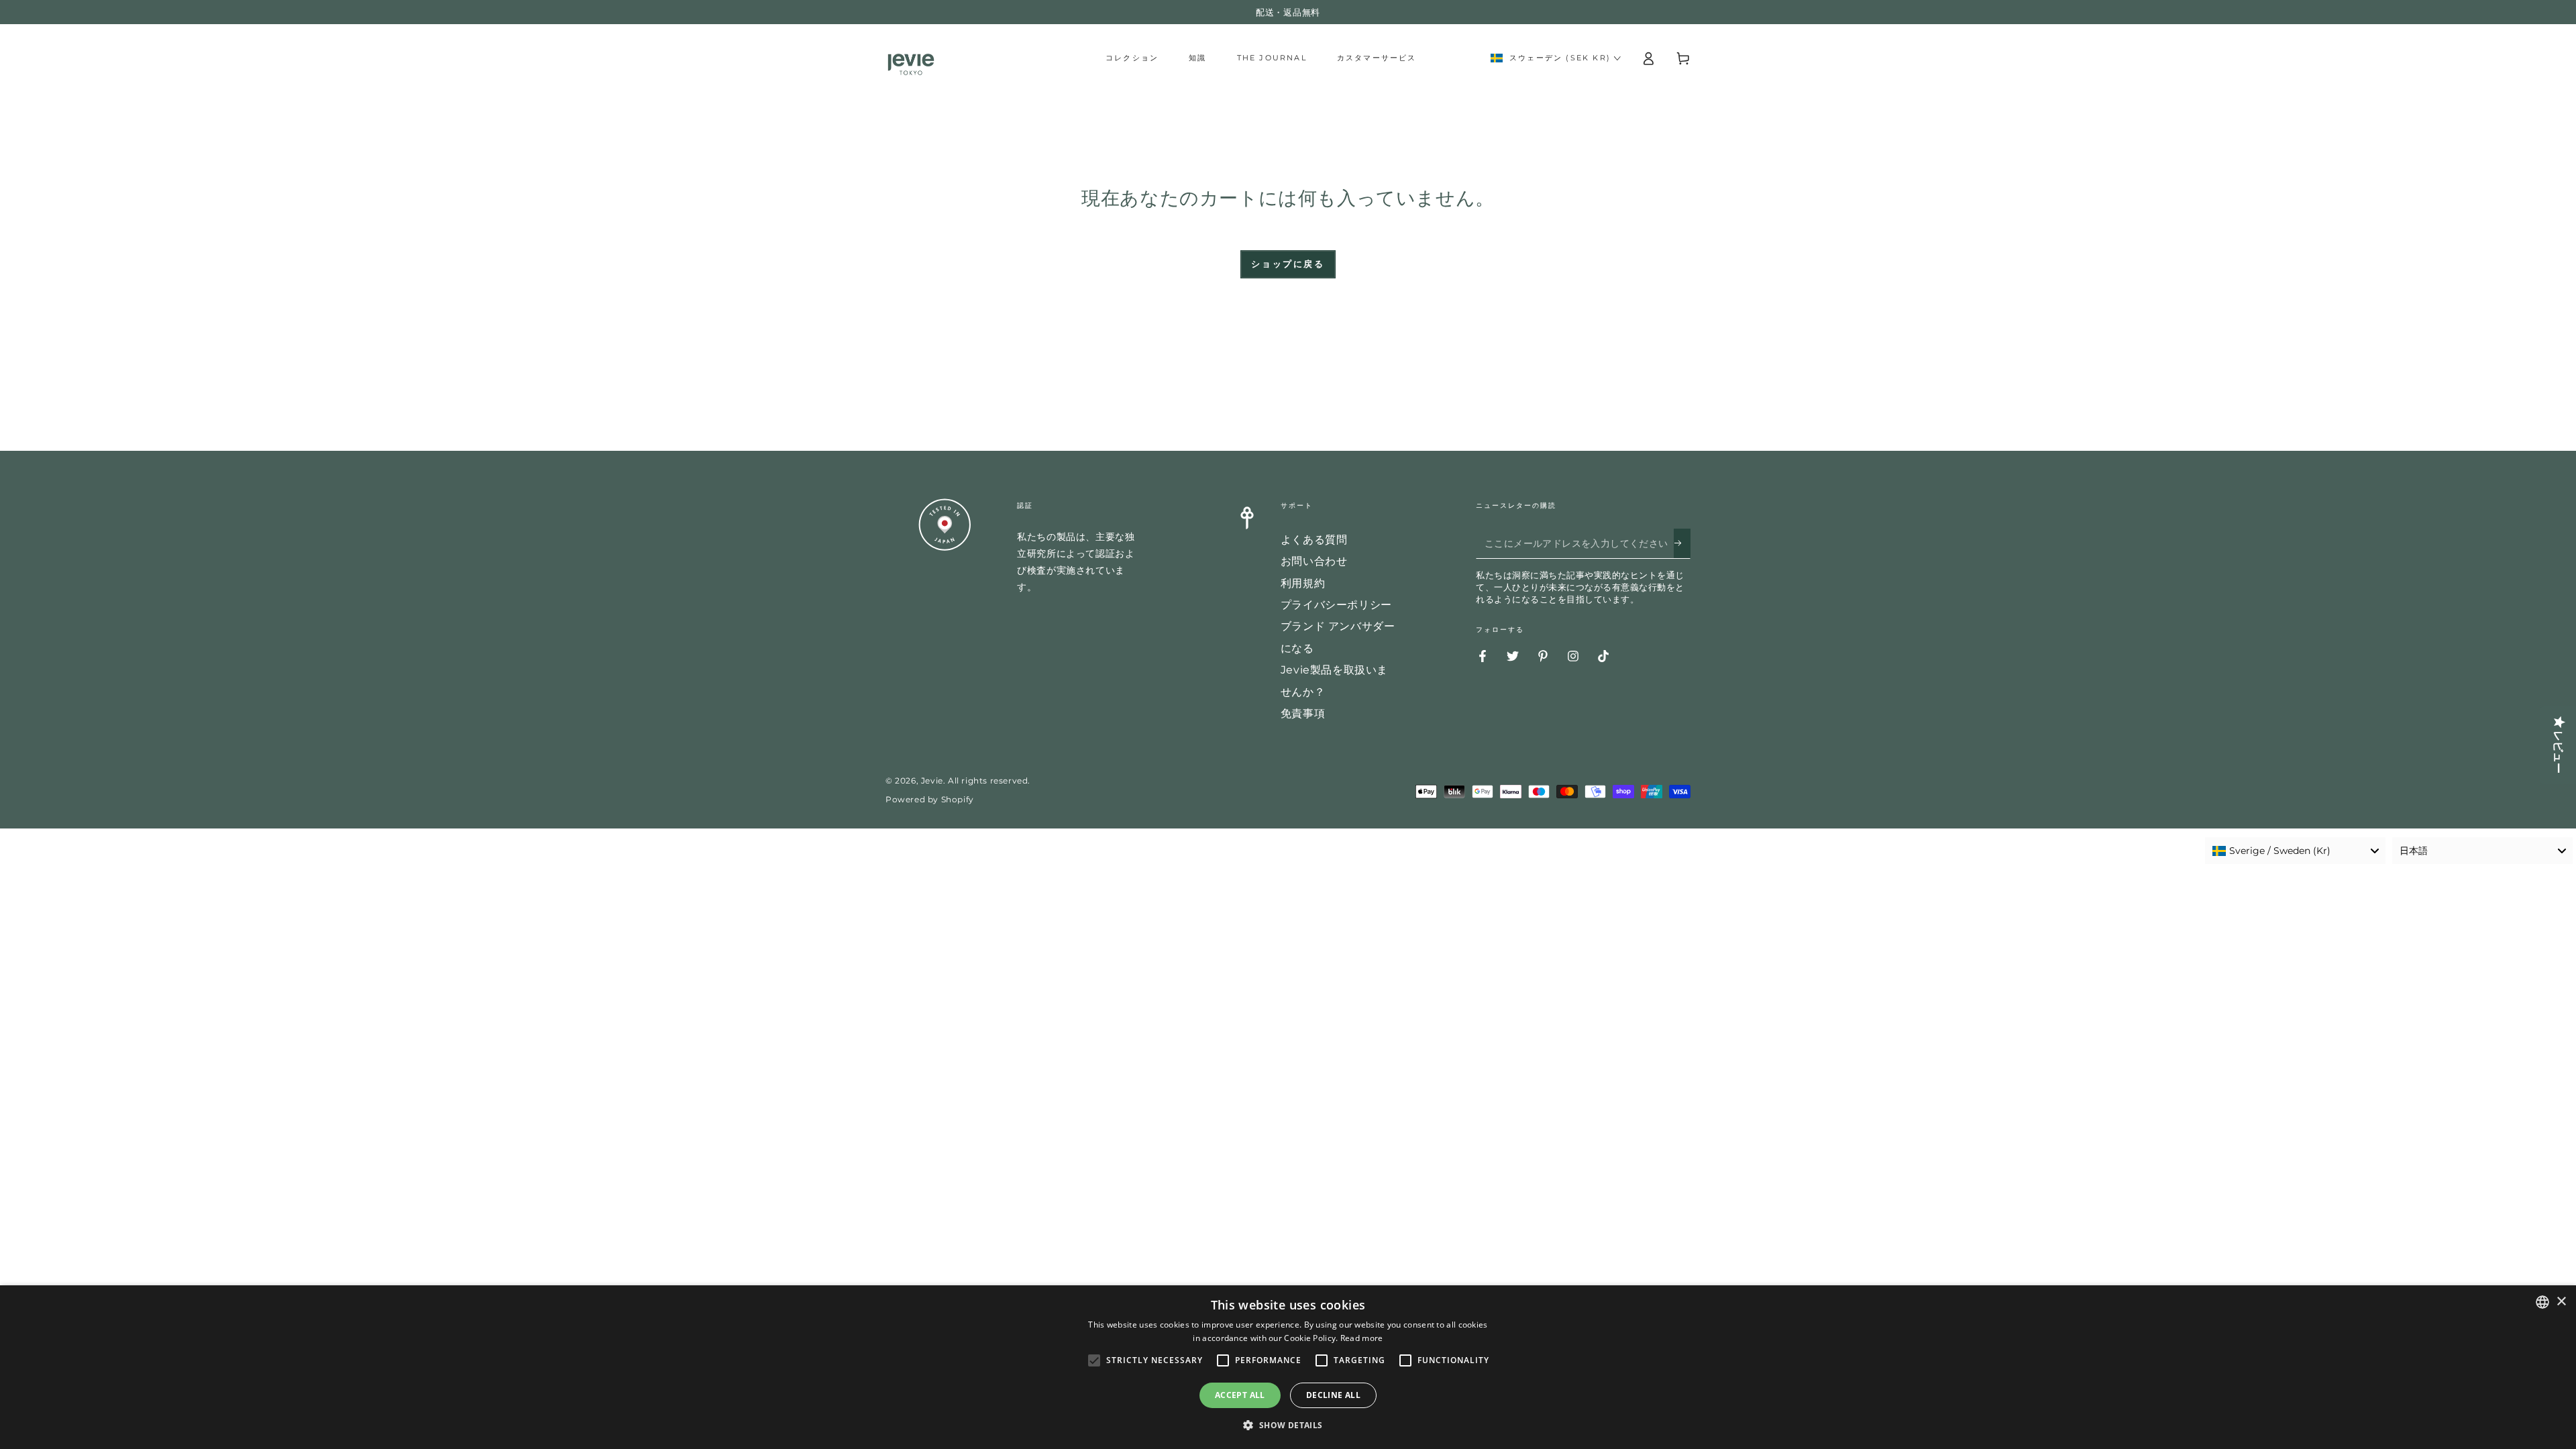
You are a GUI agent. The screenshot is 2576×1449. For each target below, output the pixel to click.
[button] (1288, 1426)
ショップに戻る (1288, 264)
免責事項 (1303, 713)
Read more (1362, 1338)
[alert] (1288, 1367)
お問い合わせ (1314, 561)
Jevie (932, 781)
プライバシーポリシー (1336, 605)
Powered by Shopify (930, 799)
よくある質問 (1314, 540)
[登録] (1682, 543)
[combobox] (2295, 851)
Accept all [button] (1240, 1395)
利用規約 (1303, 583)
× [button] (2561, 1302)
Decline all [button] (1333, 1395)
